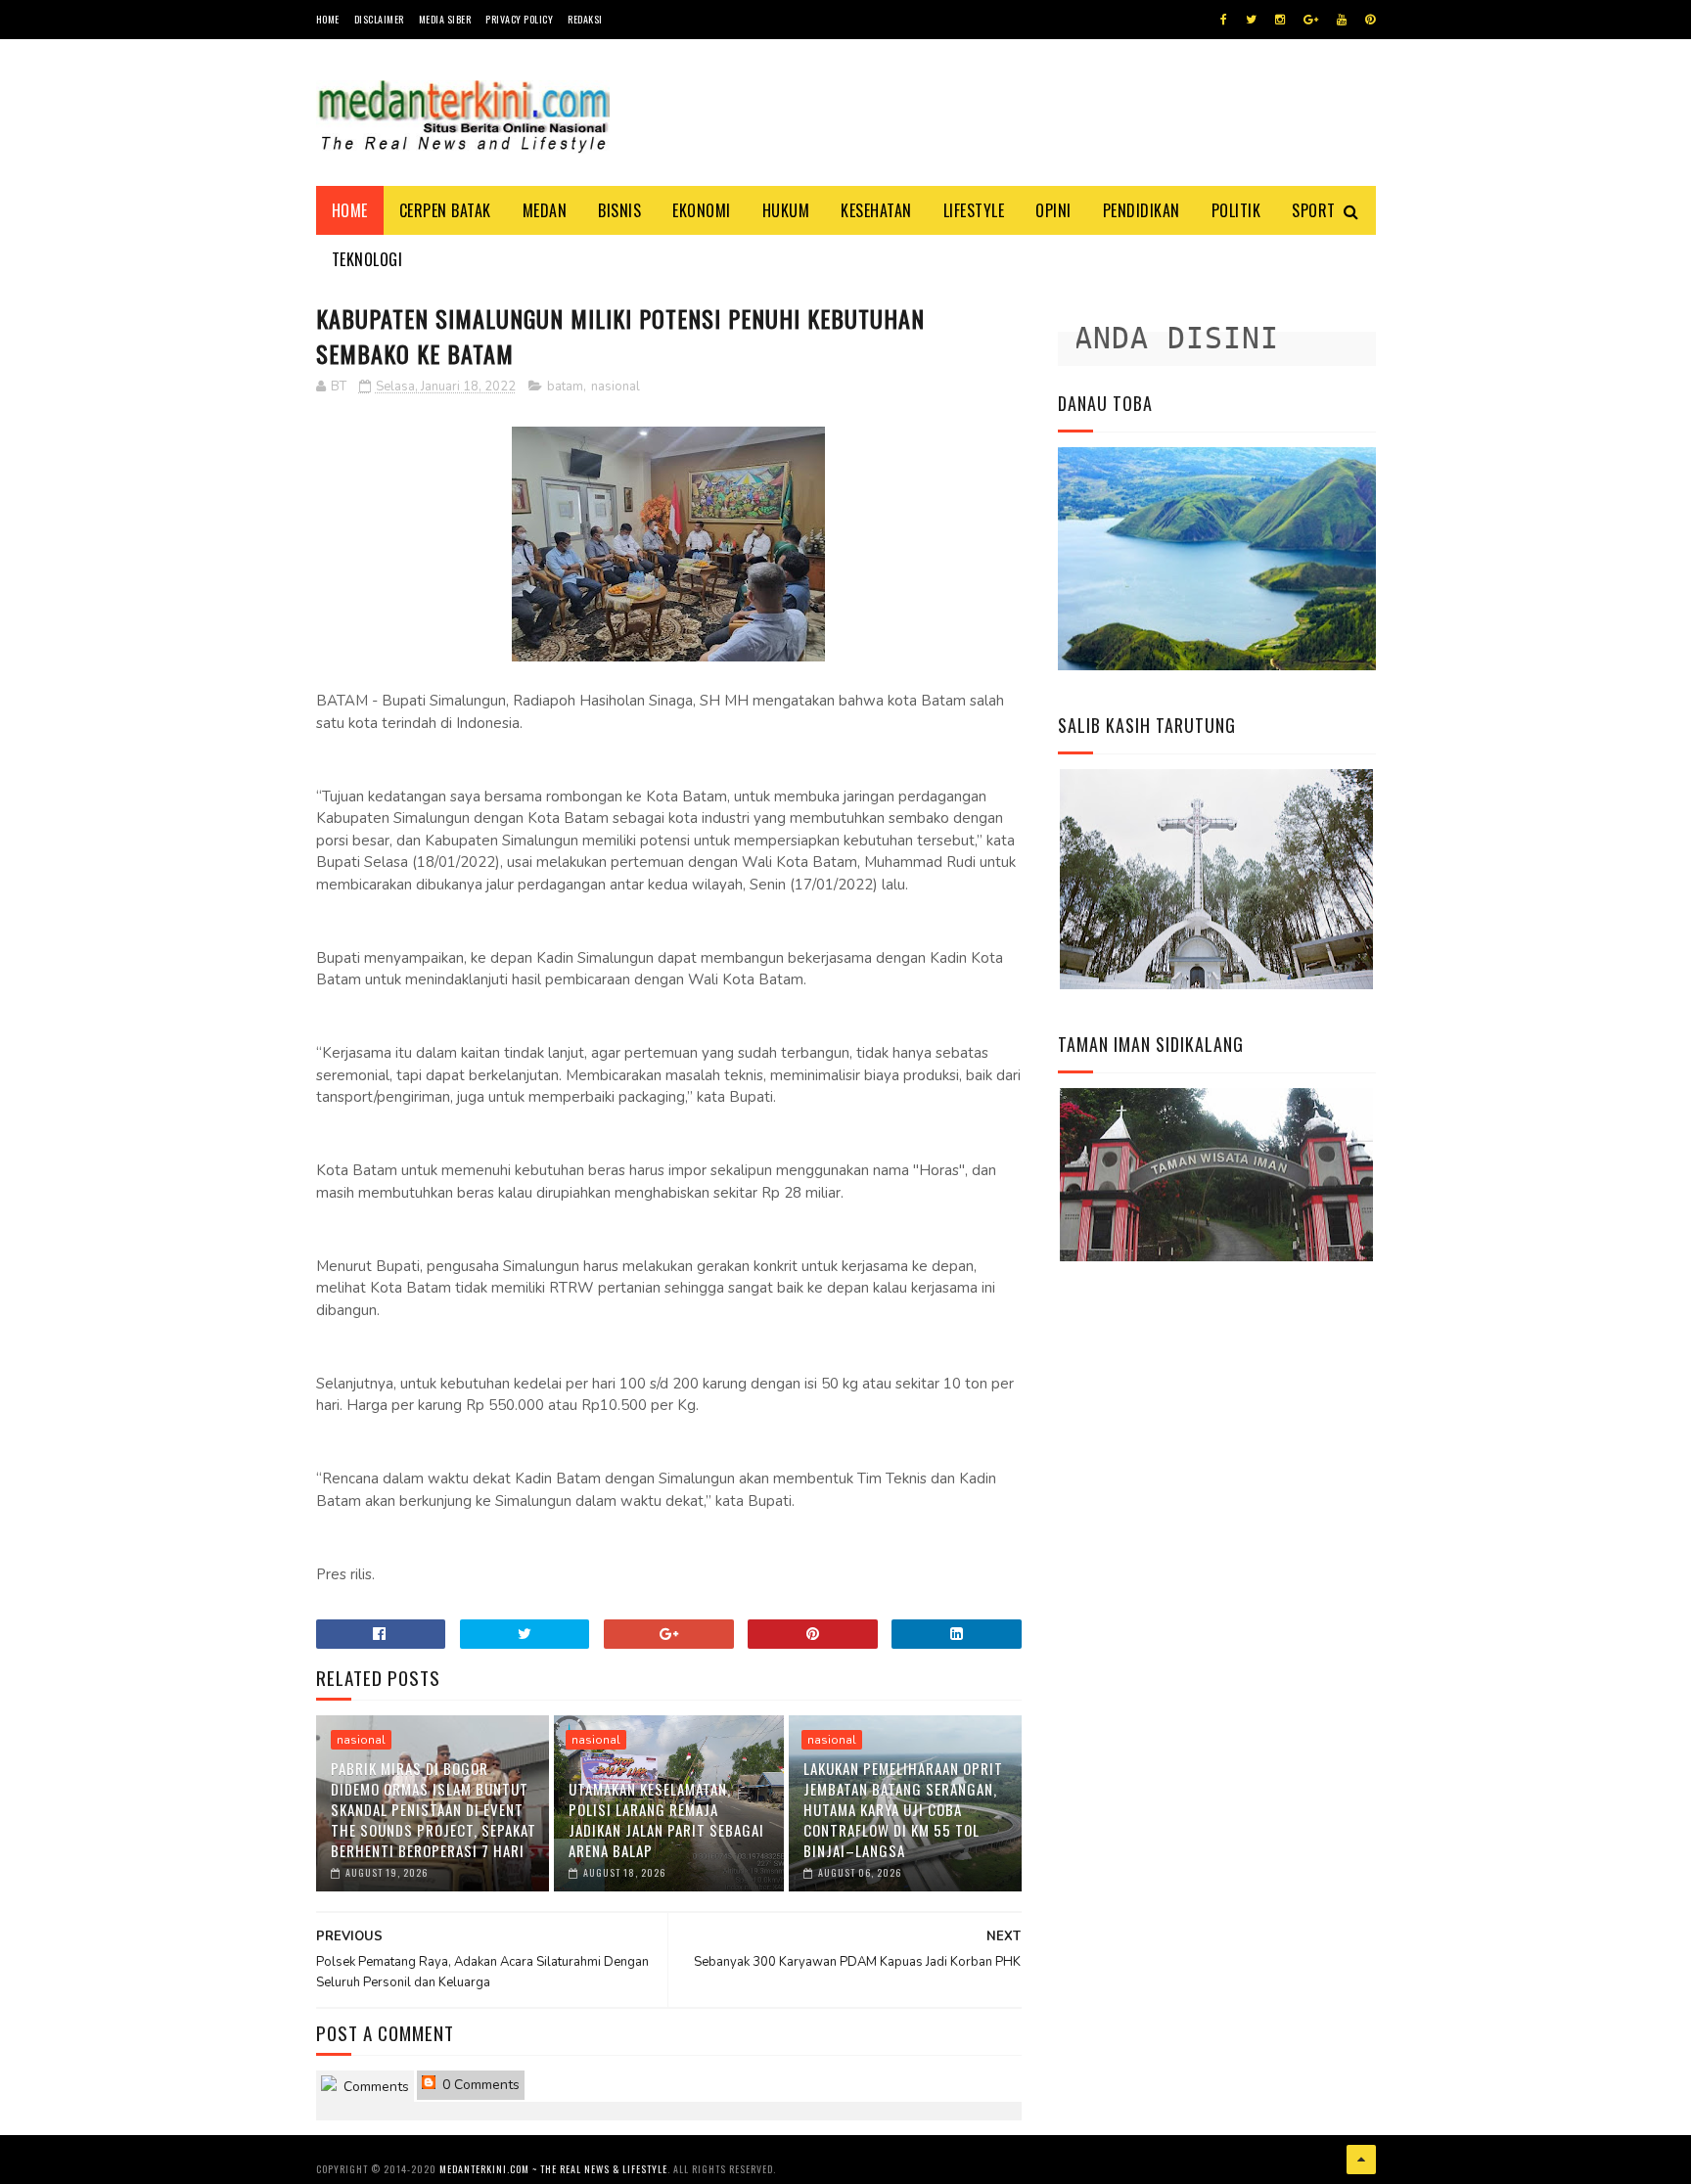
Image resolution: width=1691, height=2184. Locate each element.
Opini (1053, 210)
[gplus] (1311, 20)
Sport (1314, 210)
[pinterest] (1370, 20)
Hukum (786, 210)
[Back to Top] (1361, 2160)
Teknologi (367, 259)
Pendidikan (1142, 210)
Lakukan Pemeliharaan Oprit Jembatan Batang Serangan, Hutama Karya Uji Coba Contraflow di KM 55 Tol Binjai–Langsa (903, 1809)
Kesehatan (876, 210)
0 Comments (479, 2085)
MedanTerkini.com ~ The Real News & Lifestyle (553, 2169)
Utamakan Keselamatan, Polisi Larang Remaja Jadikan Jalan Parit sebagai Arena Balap (666, 1820)
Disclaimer (379, 19)
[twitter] (1251, 20)
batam (565, 387)
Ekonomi (702, 210)
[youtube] (1342, 20)
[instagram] (1280, 20)
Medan (545, 210)
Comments (374, 2087)
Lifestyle (974, 210)
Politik (1236, 210)
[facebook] (1224, 20)
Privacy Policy (519, 19)
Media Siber (445, 19)
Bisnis (619, 210)
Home (328, 19)
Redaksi (585, 19)
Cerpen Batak (445, 210)
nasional (616, 387)
